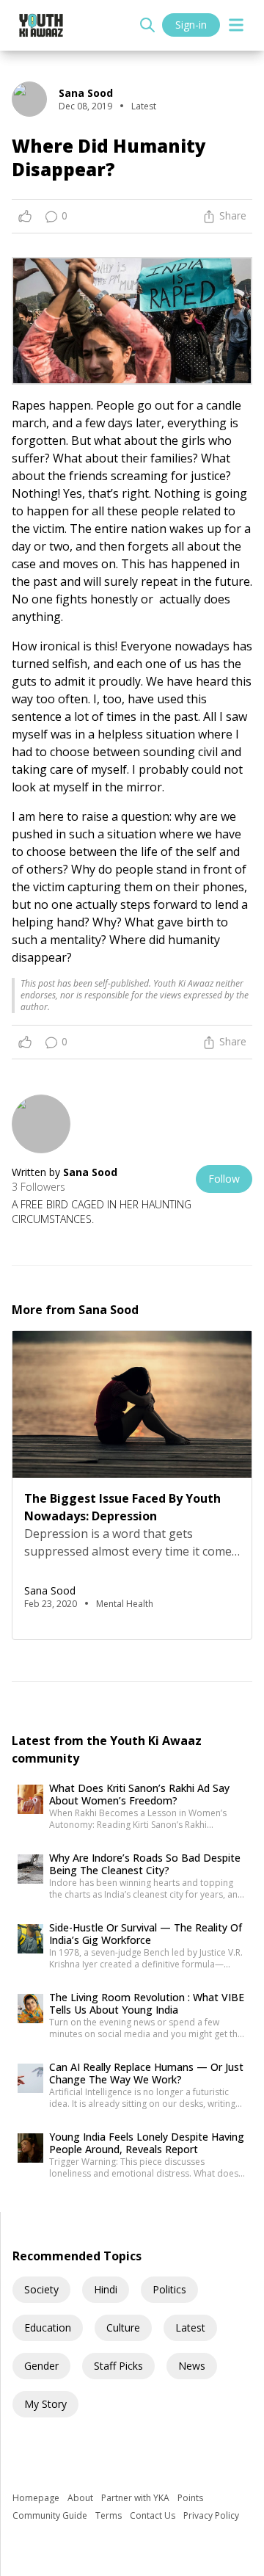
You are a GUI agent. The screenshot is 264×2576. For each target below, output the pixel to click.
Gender (41, 2366)
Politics (169, 2289)
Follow (224, 1179)
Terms (110, 2515)
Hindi (106, 2289)
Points (190, 2498)
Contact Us (154, 2515)
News (192, 2366)
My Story (45, 2404)
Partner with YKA (136, 2498)
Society (41, 2289)
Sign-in (191, 25)
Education (48, 2328)
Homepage (37, 2498)
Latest (190, 2328)
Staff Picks (118, 2366)
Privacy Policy (211, 2515)
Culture (123, 2328)
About (81, 2498)
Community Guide (51, 2515)
